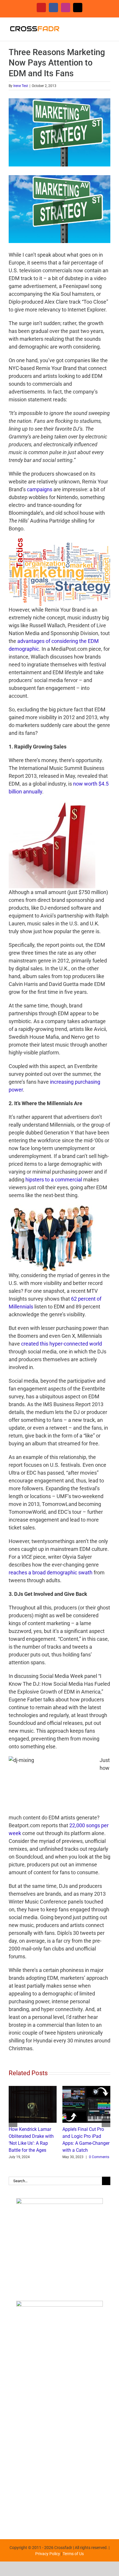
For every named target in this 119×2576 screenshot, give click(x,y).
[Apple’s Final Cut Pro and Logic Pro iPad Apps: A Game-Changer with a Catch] (86, 2089)
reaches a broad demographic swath (51, 1572)
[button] (13, 2123)
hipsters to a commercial (54, 1180)
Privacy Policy (48, 2554)
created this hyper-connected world (62, 1344)
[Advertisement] (59, 2461)
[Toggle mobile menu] (108, 27)
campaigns (40, 489)
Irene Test (21, 86)
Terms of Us (73, 2554)
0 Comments (99, 2157)
